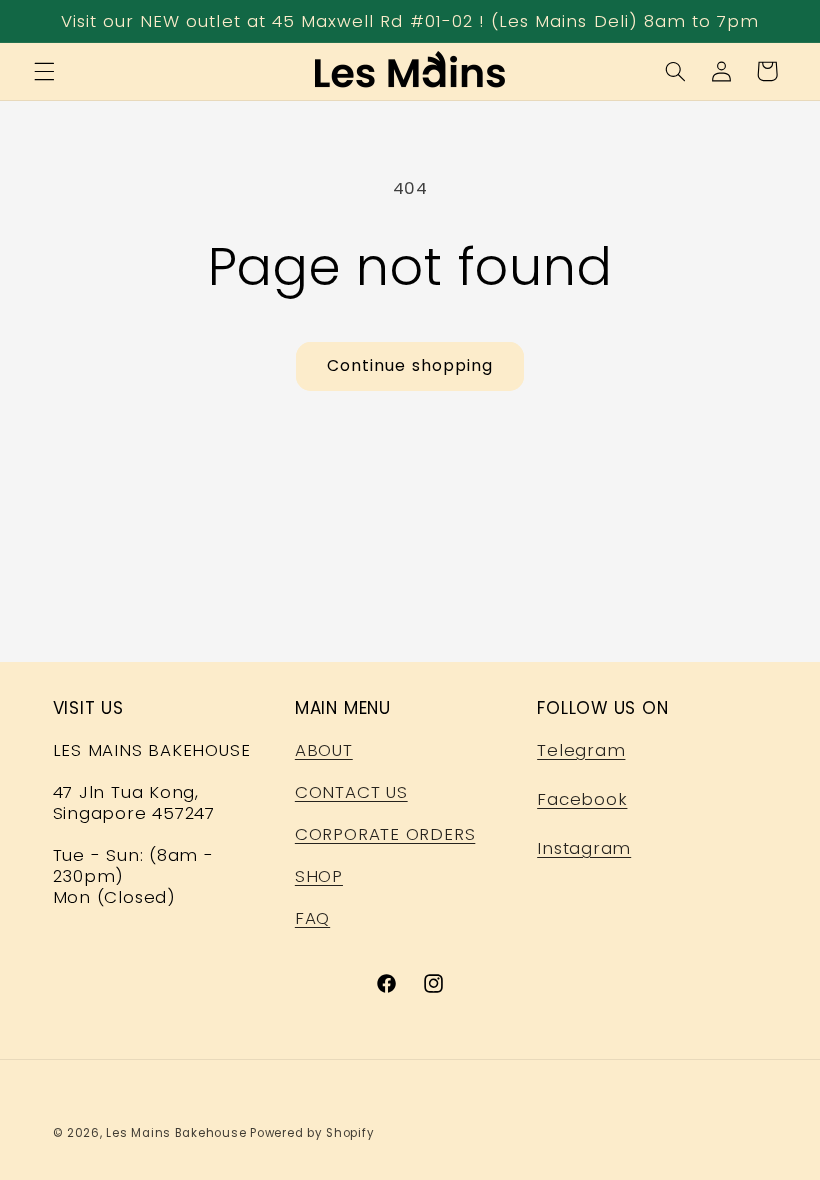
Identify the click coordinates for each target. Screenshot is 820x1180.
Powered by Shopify (312, 1133)
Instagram (584, 848)
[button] (44, 71)
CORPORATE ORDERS (385, 834)
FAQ (312, 918)
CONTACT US (351, 792)
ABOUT (324, 750)
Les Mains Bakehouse (176, 1133)
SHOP (319, 876)
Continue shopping (410, 365)
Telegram (581, 750)
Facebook (582, 799)
